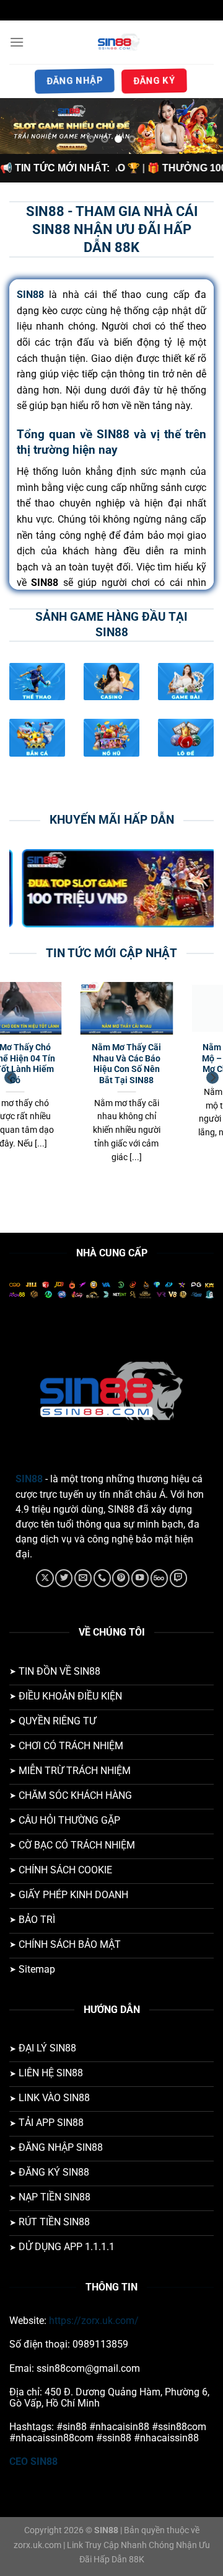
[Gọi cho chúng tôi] (102, 1578)
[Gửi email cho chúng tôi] (83, 1578)
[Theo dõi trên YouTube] (140, 1578)
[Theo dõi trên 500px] (159, 1578)
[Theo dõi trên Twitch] (178, 1578)
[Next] (212, 1078)
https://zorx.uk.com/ (94, 2321)
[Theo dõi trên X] (45, 1578)
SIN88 (29, 1479)
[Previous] (11, 1078)
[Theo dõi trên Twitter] (64, 1578)
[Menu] (17, 42)
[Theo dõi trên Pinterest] (121, 1578)
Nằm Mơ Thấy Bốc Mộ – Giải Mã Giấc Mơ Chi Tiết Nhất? (61, 1058)
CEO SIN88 (33, 2461)
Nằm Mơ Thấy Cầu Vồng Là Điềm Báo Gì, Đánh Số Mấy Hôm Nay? (172, 1064)
